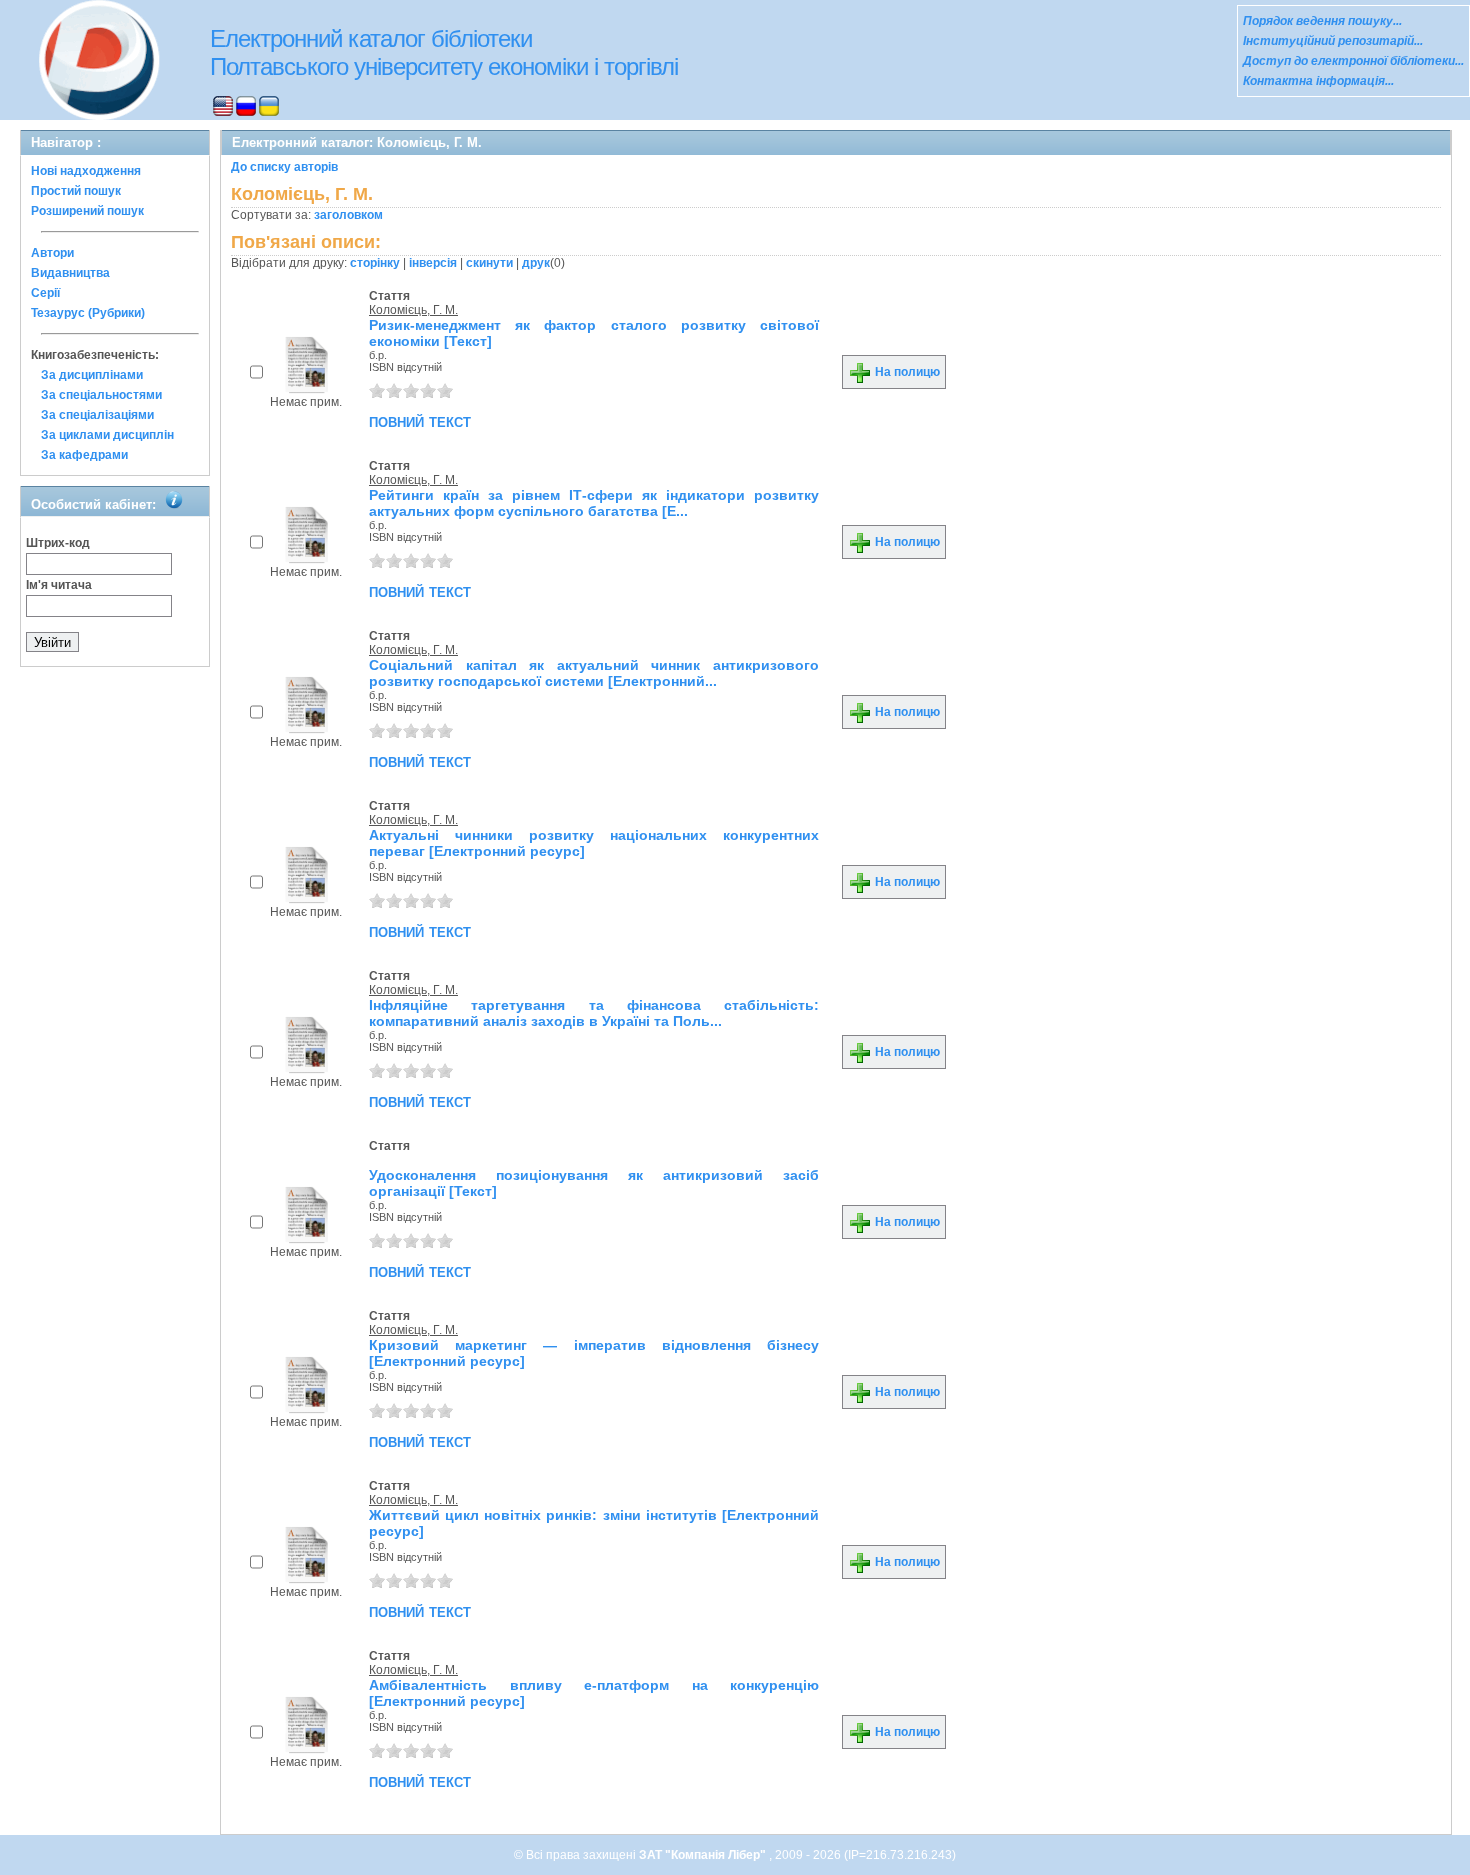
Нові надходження (86, 171)
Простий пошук (76, 191)
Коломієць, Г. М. (413, 310)
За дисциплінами (92, 375)
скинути (489, 263)
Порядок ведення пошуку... (1322, 21)
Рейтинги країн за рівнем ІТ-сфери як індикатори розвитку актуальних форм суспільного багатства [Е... (594, 503)
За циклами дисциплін (107, 435)
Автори (52, 253)
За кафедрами (84, 455)
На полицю (906, 372)
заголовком (348, 215)
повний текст (420, 421)
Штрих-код (58, 543)
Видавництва (70, 273)
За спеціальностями (101, 395)
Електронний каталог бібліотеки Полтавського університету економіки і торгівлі (444, 52)
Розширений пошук (87, 211)
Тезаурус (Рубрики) (88, 313)
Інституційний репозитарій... (1333, 41)
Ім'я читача (59, 585)
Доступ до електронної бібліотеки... (1353, 61)
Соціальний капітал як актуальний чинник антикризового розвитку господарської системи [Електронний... (594, 673)
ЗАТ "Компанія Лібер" (704, 1855)
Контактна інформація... (1318, 81)
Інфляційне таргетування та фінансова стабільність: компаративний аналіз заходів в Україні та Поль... (594, 1013)
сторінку (375, 263)
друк (536, 263)
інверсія (433, 263)
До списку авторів (284, 167)
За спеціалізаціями (97, 415)
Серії (45, 293)
